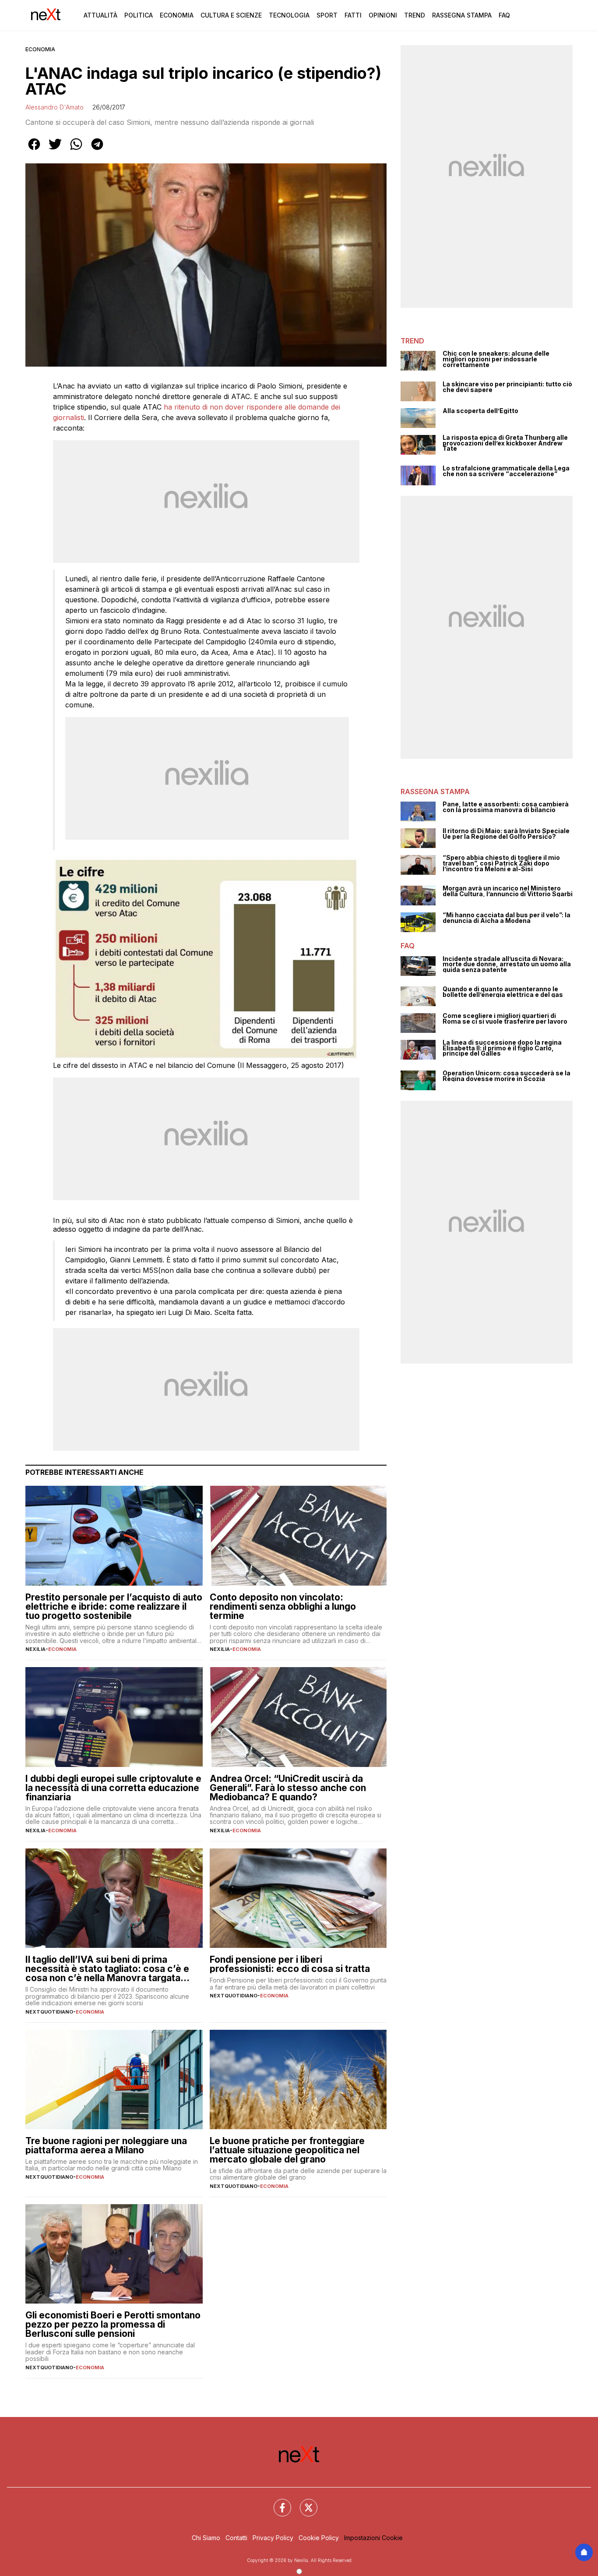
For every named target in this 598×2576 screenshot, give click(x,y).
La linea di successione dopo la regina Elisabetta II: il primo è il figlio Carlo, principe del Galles (502, 1048)
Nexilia (35, 1649)
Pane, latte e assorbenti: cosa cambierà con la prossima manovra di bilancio (506, 807)
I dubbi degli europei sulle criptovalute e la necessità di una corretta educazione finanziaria (113, 1788)
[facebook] (34, 150)
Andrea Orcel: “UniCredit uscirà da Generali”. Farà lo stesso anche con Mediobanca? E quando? (288, 1788)
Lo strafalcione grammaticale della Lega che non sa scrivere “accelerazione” (506, 471)
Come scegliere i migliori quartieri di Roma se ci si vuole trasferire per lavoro (505, 1019)
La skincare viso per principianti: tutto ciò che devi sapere (507, 387)
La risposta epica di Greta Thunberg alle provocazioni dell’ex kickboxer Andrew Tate (505, 443)
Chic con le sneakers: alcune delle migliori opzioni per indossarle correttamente (496, 359)
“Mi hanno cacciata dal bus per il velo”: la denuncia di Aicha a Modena (507, 918)
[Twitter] (303, 2502)
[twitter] (55, 150)
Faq (504, 15)
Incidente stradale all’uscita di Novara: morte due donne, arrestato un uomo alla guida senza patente (507, 965)
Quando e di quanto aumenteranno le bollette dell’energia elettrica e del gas (503, 992)
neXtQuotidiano (49, 2012)
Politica (139, 15)
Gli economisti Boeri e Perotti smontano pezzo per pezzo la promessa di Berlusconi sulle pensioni (113, 2324)
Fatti (353, 15)
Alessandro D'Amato (55, 107)
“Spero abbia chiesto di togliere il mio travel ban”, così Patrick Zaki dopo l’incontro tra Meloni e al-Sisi (501, 863)
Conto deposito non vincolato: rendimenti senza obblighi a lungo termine (283, 1606)
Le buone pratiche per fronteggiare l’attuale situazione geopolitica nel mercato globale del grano (287, 2150)
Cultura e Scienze (231, 15)
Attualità (100, 15)
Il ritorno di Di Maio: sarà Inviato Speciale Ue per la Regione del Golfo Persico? (506, 834)
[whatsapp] (76, 150)
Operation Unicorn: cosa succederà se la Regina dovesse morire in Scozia (507, 1076)
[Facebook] (277, 2502)
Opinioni (383, 15)
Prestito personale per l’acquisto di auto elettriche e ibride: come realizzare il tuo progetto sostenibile (114, 1606)
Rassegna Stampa (462, 15)
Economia (177, 15)
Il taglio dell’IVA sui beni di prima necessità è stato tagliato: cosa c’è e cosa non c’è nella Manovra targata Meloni (107, 1969)
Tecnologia (289, 15)
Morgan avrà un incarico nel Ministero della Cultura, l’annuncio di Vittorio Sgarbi (508, 891)
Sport (327, 15)
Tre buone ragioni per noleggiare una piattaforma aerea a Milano (106, 2145)
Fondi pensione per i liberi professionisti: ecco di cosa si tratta (290, 1964)
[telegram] (97, 150)
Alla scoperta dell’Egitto (480, 411)
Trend (415, 15)
